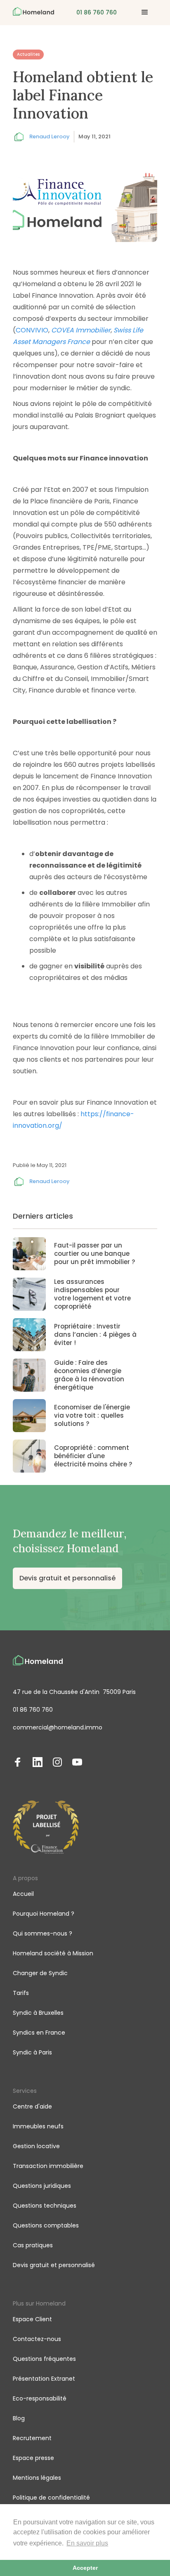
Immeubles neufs (38, 2126)
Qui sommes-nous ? (42, 1933)
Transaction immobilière (48, 2166)
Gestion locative (36, 2146)
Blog (19, 2418)
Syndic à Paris (32, 2052)
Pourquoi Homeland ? (44, 1914)
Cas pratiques (33, 2245)
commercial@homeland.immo (58, 1727)
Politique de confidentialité (51, 2498)
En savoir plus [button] (87, 2543)
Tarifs (21, 1993)
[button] (145, 12)
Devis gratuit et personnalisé (67, 1578)
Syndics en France (39, 2033)
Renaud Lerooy (50, 136)
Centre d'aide (32, 2106)
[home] (33, 12)
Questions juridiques (42, 2186)
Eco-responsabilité (40, 2398)
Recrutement (32, 2438)
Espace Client (32, 2319)
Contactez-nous (37, 2339)
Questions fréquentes (44, 2359)
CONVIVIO (32, 330)
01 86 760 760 (33, 1710)
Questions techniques (45, 2206)
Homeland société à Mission (53, 1953)
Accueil (23, 1894)
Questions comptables (46, 2225)
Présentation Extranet (44, 2379)
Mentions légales (37, 2478)
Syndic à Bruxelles (38, 2013)
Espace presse (33, 2458)
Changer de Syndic (40, 1973)
